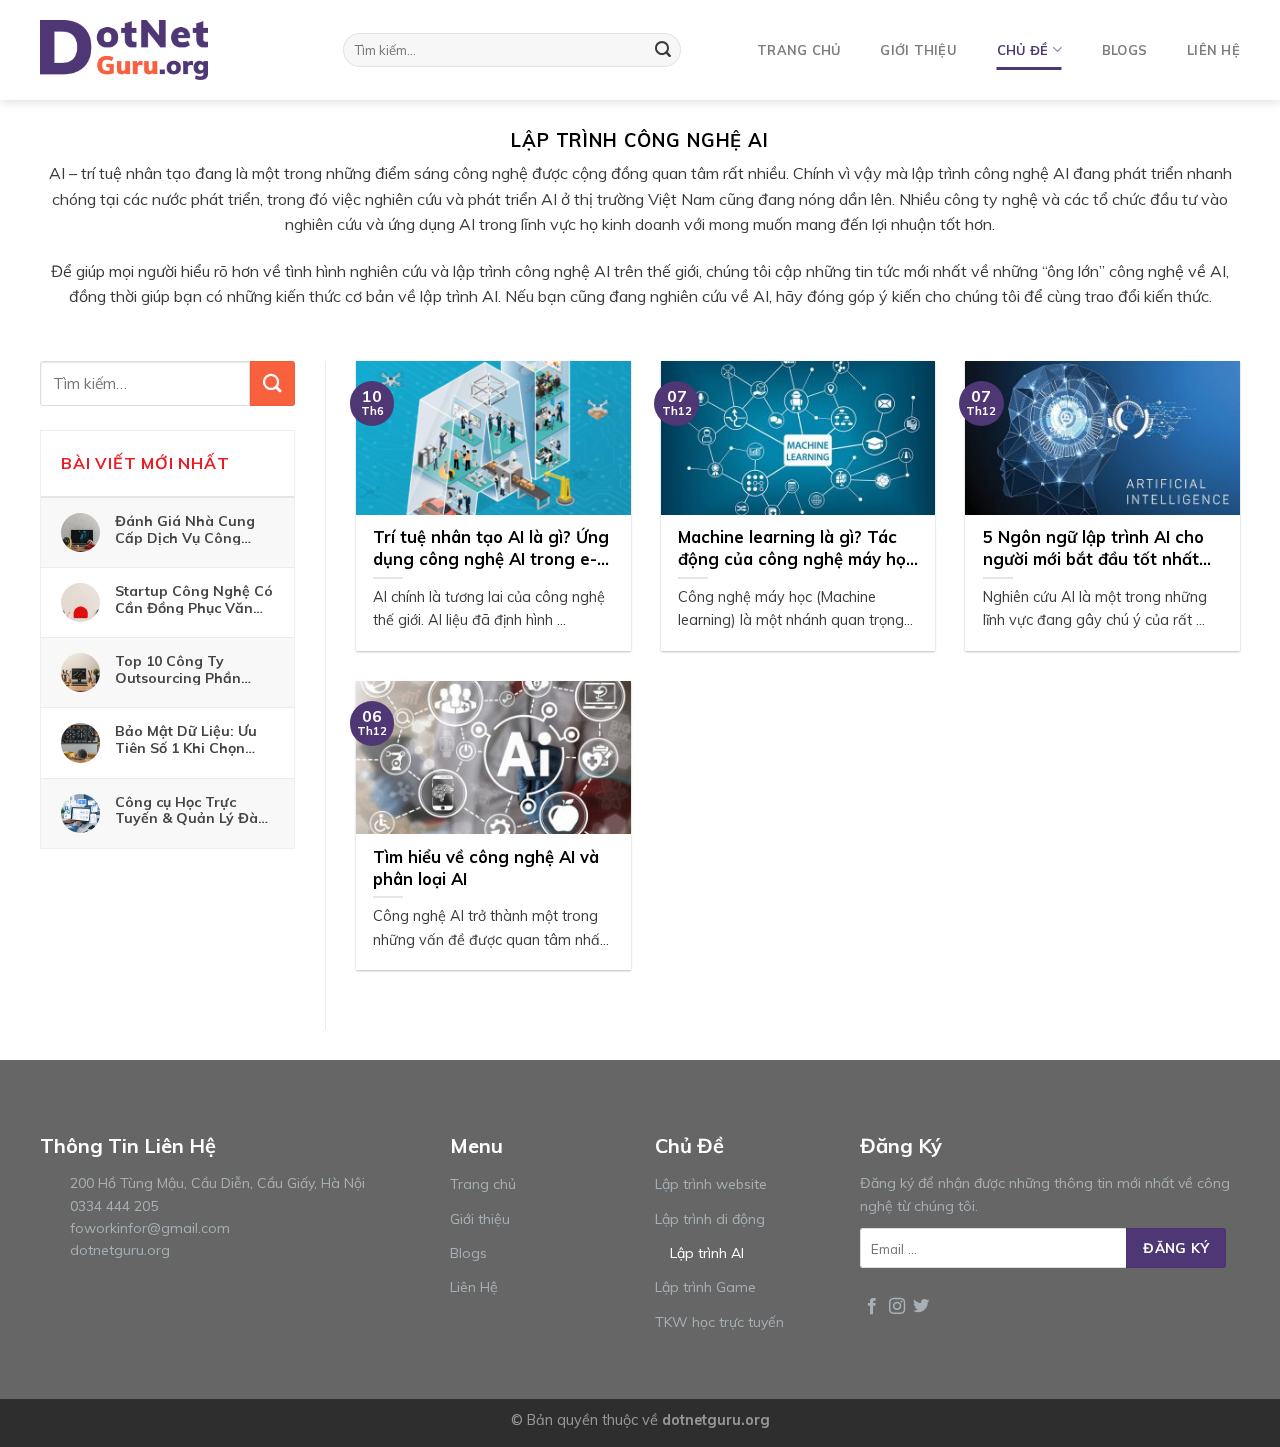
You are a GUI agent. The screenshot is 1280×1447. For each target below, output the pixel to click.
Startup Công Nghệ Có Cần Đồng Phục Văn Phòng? (194, 599)
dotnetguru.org (120, 1250)
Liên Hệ (474, 1287)
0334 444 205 (114, 1206)
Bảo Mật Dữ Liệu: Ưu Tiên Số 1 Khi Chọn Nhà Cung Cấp (186, 739)
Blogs (1124, 50)
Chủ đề (1023, 50)
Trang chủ (798, 50)
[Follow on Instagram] (897, 1307)
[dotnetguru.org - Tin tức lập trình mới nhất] (140, 50)
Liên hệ (1213, 50)
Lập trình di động (710, 1219)
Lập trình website (711, 1184)
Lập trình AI (707, 1253)
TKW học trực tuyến (719, 1322)
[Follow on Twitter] (921, 1307)
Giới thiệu (918, 50)
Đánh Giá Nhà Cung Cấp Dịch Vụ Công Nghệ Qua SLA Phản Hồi (186, 529)
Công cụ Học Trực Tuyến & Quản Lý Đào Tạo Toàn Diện (191, 810)
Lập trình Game (705, 1287)
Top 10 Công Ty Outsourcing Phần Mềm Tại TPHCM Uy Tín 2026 (183, 669)
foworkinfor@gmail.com (150, 1228)
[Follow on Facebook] (872, 1307)
